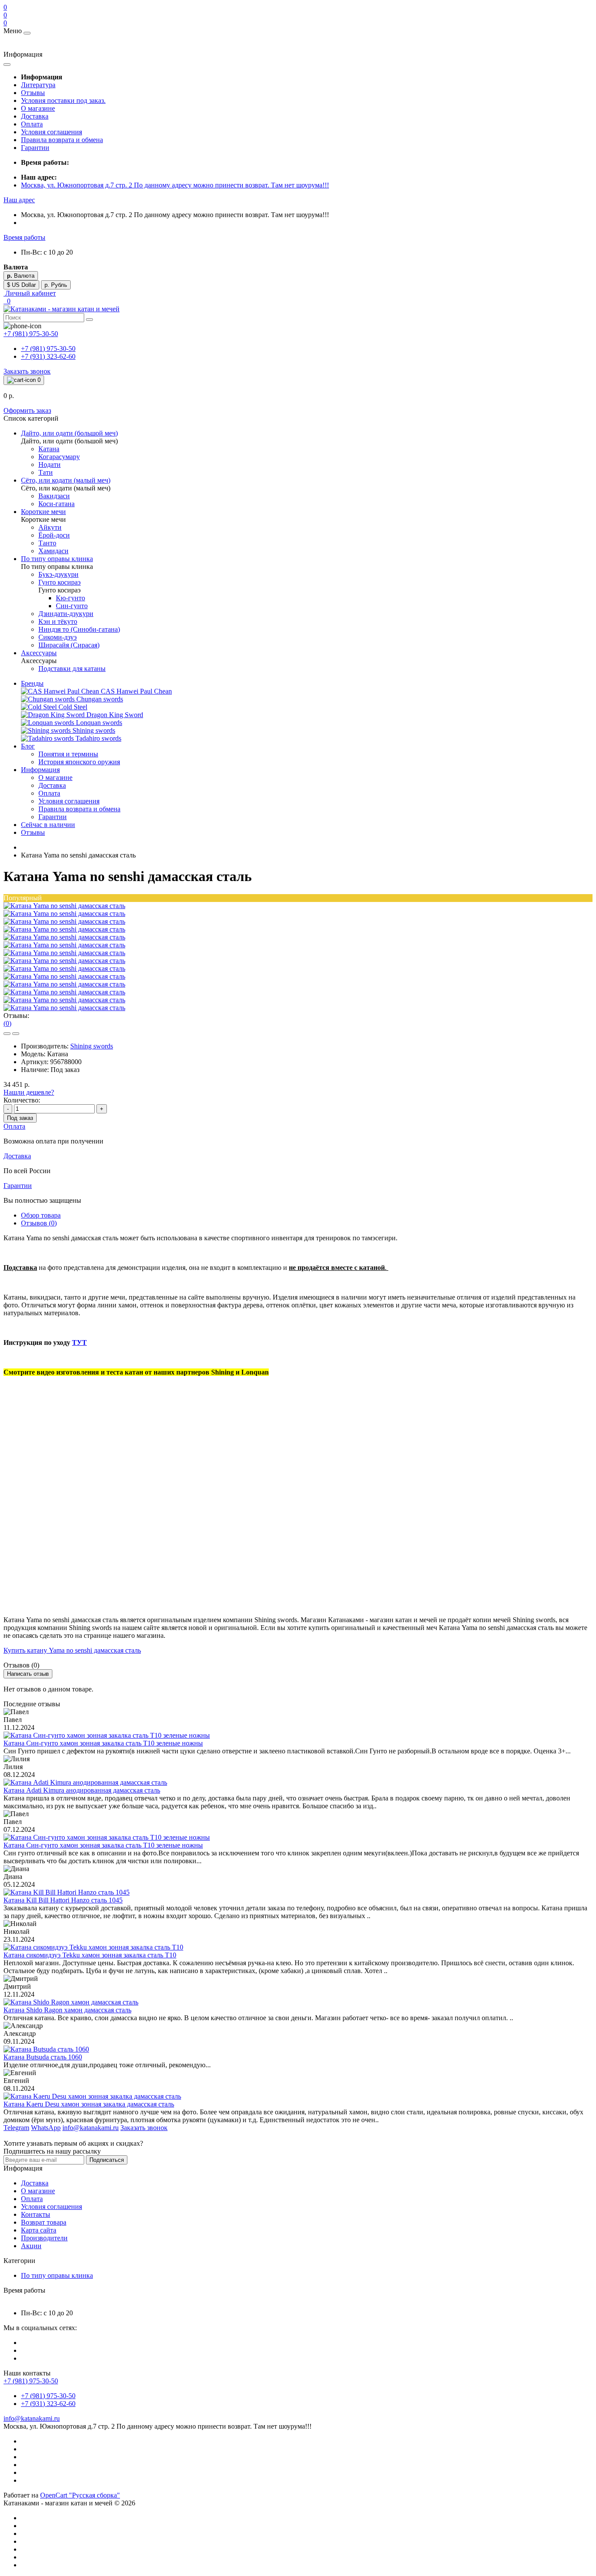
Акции (31, 2246)
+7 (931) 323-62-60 (48, 356)
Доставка (35, 116)
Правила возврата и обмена (62, 140)
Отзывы (33, 93)
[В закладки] (7, 1034)
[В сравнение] (16, 1034)
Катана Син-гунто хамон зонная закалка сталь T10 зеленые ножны (103, 1743)
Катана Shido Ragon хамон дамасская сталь (67, 2010)
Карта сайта (39, 2230)
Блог (28, 746)
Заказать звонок (27, 371)
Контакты (36, 2214)
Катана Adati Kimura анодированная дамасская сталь (82, 1790)
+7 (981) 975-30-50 (48, 349)
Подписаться (107, 2160)
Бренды (32, 683)
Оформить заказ (27, 410)
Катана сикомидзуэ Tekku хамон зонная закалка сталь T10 (90, 1955)
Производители (44, 2238)
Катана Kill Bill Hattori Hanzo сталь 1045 (63, 1900)
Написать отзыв (28, 1674)
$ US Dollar (21, 285)
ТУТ (79, 1342)
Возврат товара (44, 2222)
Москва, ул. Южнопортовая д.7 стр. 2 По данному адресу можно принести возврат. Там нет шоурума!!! (175, 185)
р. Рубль (56, 285)
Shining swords (92, 1046)
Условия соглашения (51, 132)
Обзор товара (41, 1215)
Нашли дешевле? (29, 1092)
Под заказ (20, 1118)
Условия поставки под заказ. (63, 100)
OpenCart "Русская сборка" (80, 2495)
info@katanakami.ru (32, 2418)
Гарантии (35, 148)
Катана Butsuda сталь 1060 (43, 2057)
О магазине (38, 108)
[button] (19, 200)
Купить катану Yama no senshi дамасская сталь (72, 1650)
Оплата (32, 124)
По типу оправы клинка (57, 2275)
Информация (40, 770)
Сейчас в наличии (48, 825)
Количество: (22, 1100)
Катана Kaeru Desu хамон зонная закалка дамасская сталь (89, 2104)
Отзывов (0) (39, 1223)
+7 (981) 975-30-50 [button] (31, 2381)
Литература (38, 85)
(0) (7, 1023)
